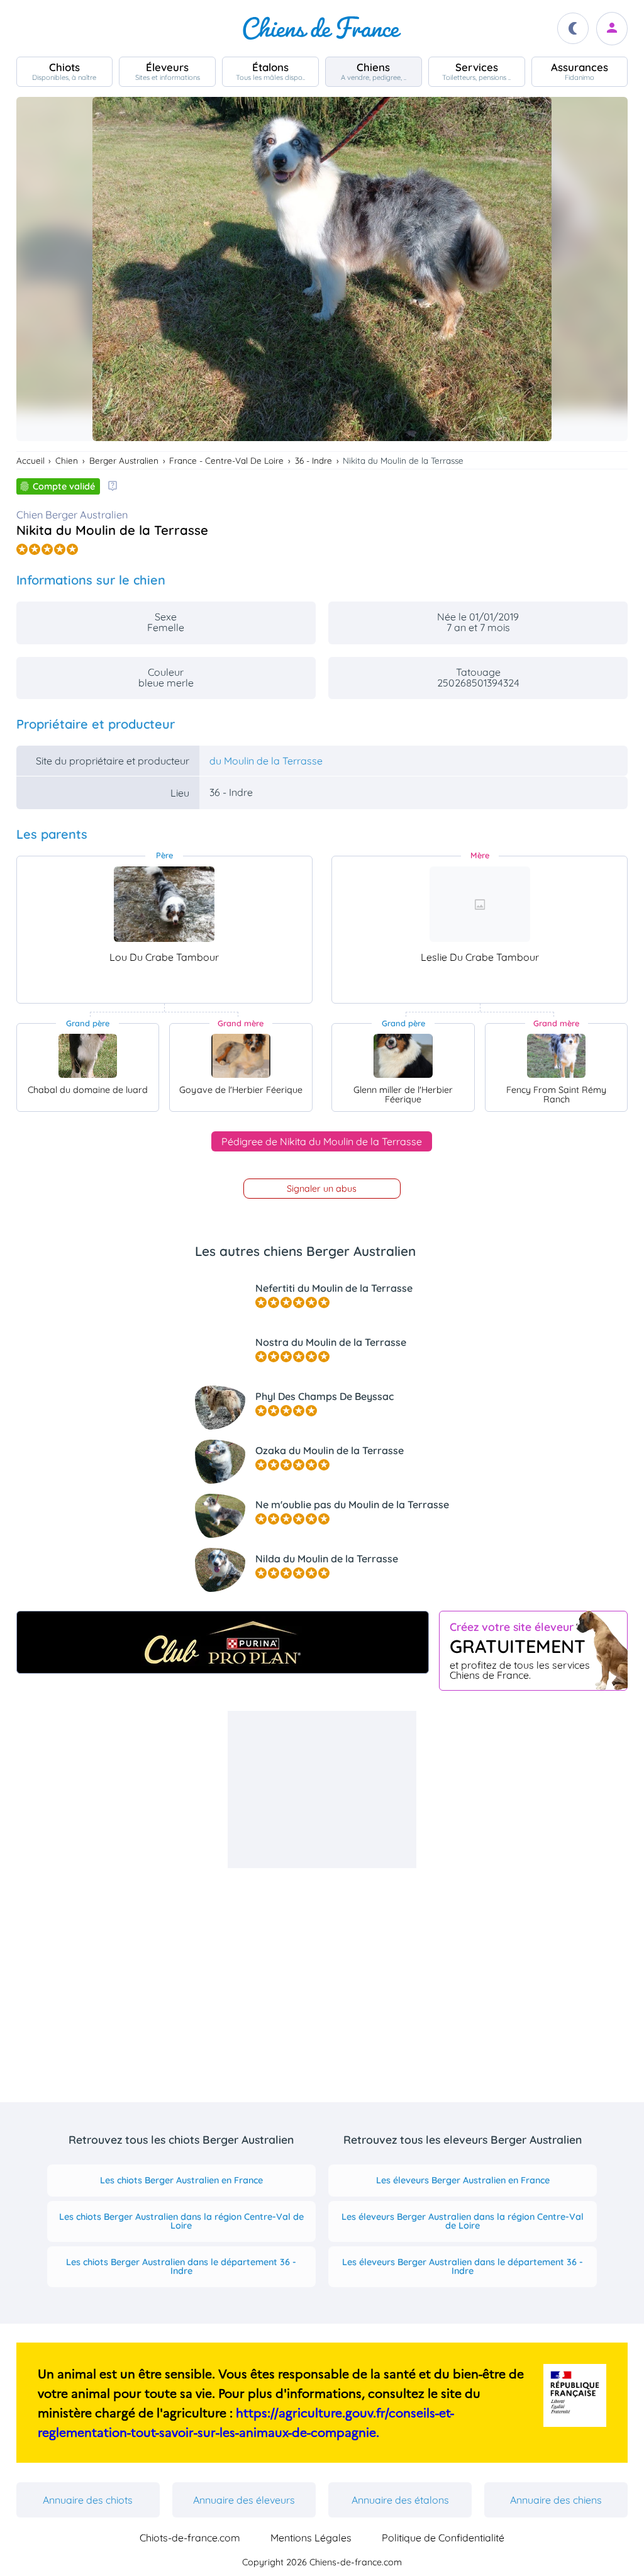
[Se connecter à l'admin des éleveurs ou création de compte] (612, 29)
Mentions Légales (311, 2538)
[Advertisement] (322, 1789)
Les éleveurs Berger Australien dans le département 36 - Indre (463, 2266)
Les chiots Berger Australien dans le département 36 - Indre (181, 2266)
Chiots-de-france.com (190, 2538)
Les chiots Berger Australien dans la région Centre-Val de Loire (181, 2221)
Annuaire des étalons (400, 2500)
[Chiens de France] (322, 28)
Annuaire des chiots (88, 2500)
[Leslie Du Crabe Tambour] (480, 904)
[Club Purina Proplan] (223, 1642)
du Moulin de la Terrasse (266, 761)
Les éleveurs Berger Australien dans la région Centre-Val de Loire (463, 2221)
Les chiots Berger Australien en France (181, 2180)
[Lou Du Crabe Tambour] (164, 904)
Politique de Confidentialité (443, 2538)
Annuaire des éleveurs (244, 2500)
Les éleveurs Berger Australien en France (463, 2180)
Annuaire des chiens (556, 2500)
